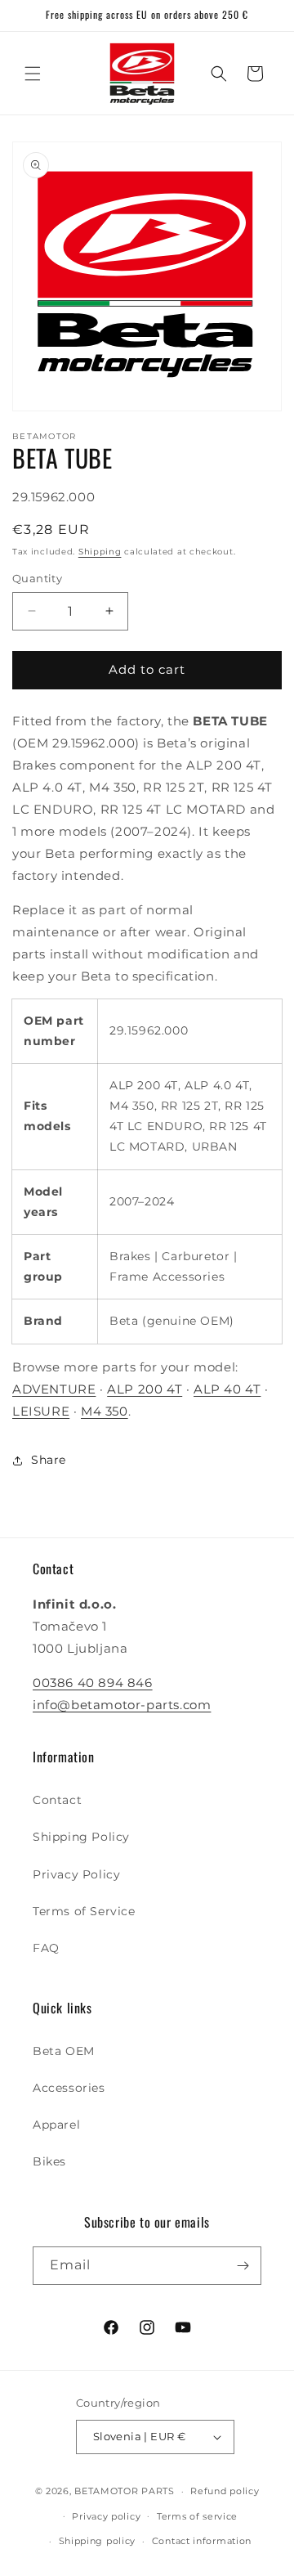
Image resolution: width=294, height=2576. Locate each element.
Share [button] (49, 1460)
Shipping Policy (81, 1837)
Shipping (100, 552)
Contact (57, 1800)
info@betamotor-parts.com (122, 1705)
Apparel (56, 2125)
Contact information (202, 2541)
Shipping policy (98, 2541)
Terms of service (197, 2516)
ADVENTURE (54, 1389)
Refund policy (225, 2491)
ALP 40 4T (227, 1389)
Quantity (37, 578)
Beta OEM (64, 2051)
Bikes (49, 2161)
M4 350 (105, 1411)
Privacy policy (106, 2516)
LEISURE (41, 1411)
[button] (33, 74)
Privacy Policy (76, 1874)
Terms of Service (84, 1911)
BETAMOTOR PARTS (125, 2491)
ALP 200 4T (145, 1389)
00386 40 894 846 (93, 1683)
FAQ (46, 1948)
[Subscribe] (243, 2266)
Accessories (69, 2088)
